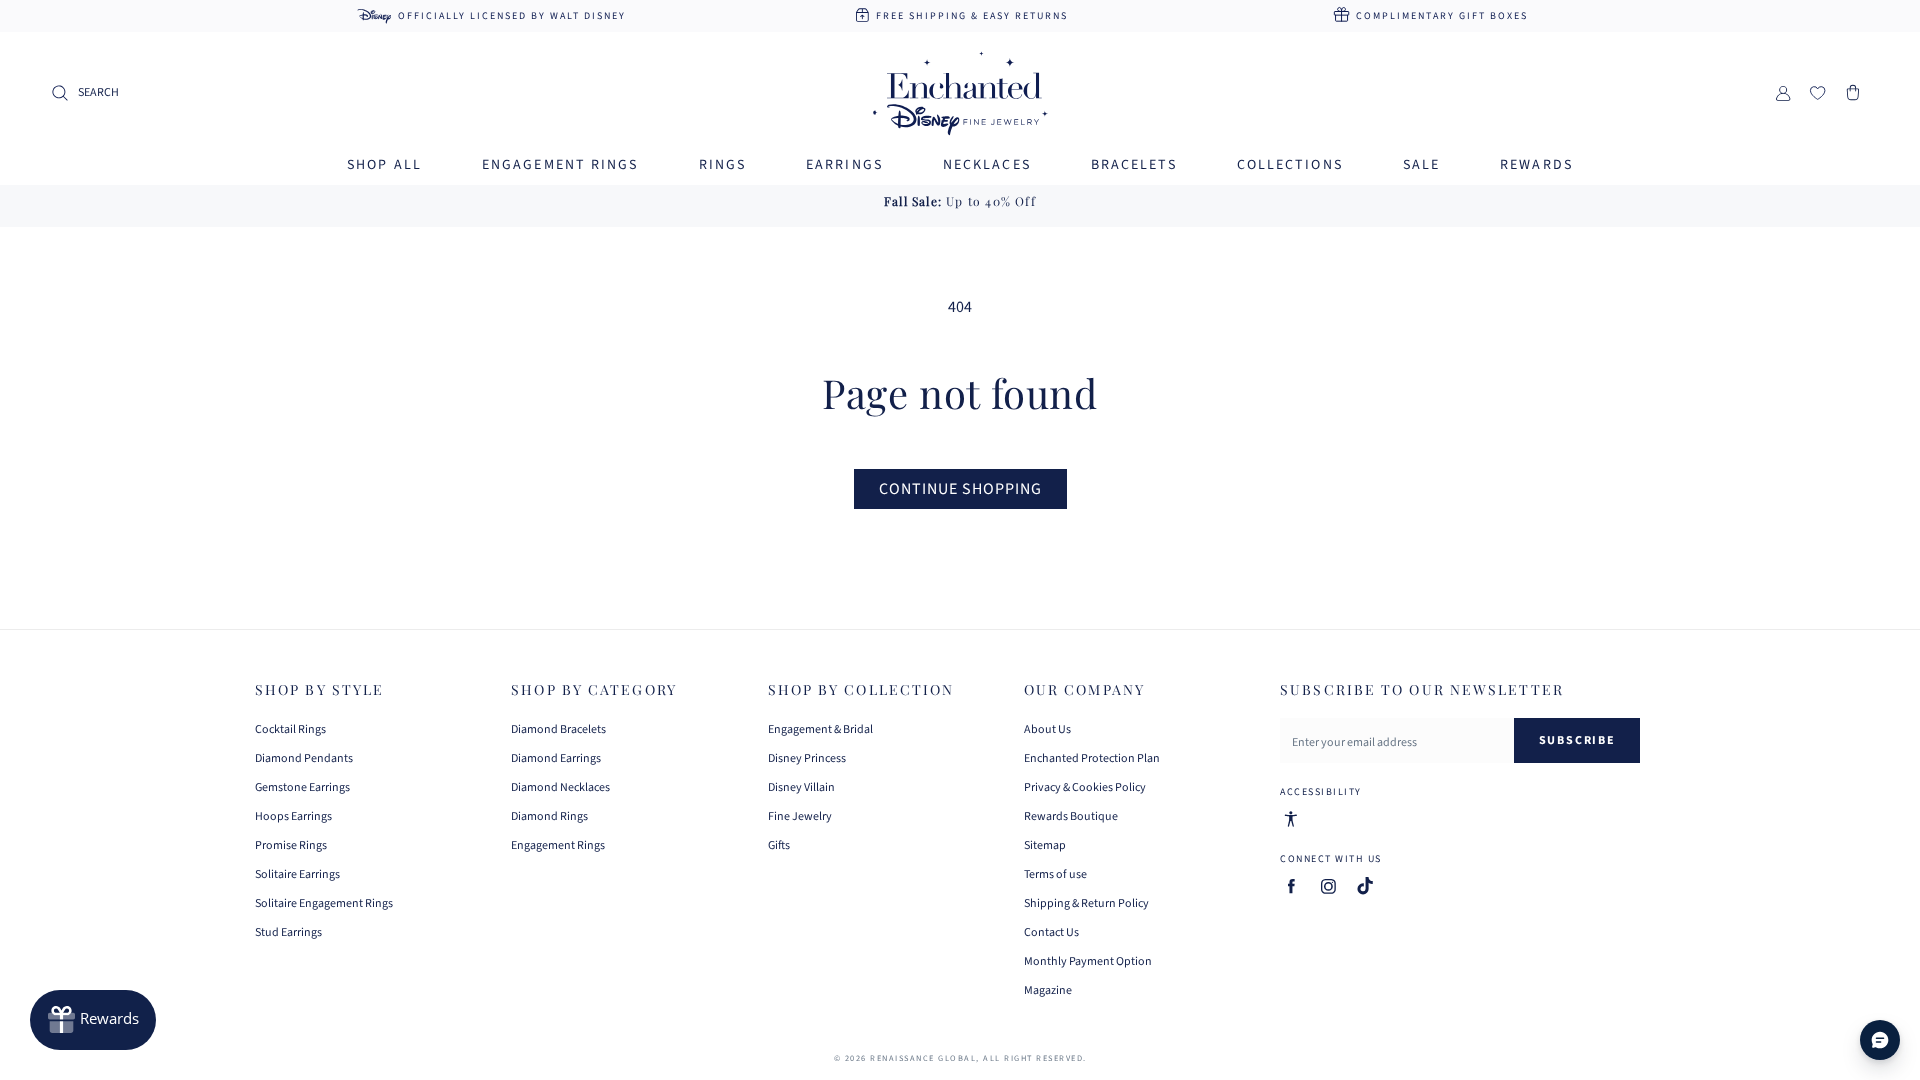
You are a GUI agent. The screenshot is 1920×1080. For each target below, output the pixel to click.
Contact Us (1051, 932)
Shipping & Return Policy (1086, 903)
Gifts (779, 845)
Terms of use (1055, 874)
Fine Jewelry (800, 816)
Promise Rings (291, 845)
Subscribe (1577, 740)
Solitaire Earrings (297, 874)
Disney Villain (801, 787)
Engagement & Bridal (820, 730)
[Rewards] (93, 1020)
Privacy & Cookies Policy (1085, 787)
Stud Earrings (288, 932)
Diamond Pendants (304, 758)
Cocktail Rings (290, 730)
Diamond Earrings (556, 758)
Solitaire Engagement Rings (324, 903)
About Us (1047, 730)
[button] (84, 93)
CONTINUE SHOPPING (960, 489)
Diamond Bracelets (558, 730)
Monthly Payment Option (1088, 961)
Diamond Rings (549, 816)
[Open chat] (1880, 1040)
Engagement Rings (558, 845)
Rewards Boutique (1071, 816)
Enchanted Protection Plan (1092, 758)
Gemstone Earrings (302, 787)
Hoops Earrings (293, 816)
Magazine (1048, 990)
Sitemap (1045, 845)
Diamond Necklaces (560, 787)
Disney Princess (807, 758)
